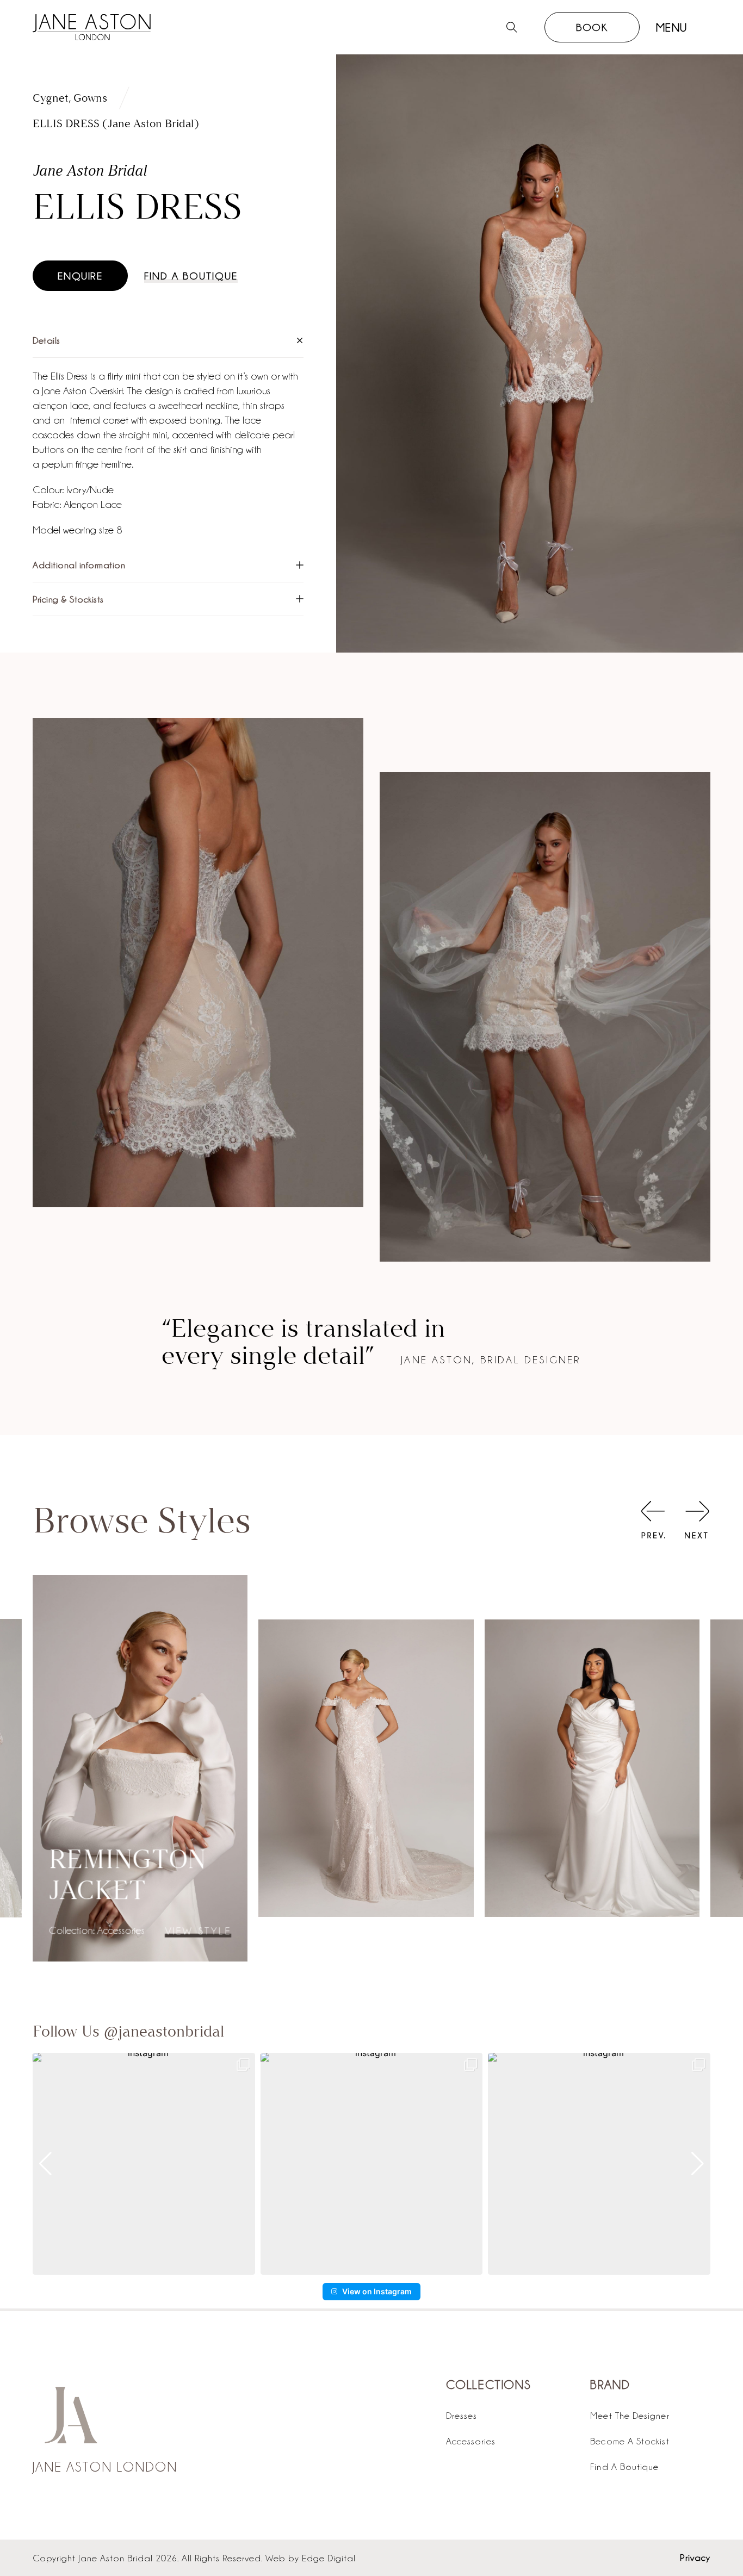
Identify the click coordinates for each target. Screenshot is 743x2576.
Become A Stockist (630, 2441)
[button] (168, 341)
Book (592, 27)
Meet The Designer (630, 2415)
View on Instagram (377, 2291)
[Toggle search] (512, 27)
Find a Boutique (191, 276)
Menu (672, 27)
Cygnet (51, 98)
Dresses (462, 2415)
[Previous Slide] (653, 1522)
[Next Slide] (697, 1522)
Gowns (90, 98)
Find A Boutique (624, 2466)
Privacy (695, 2557)
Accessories (471, 2441)
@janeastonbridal (164, 2032)
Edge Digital (329, 2558)
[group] (144, 2164)
